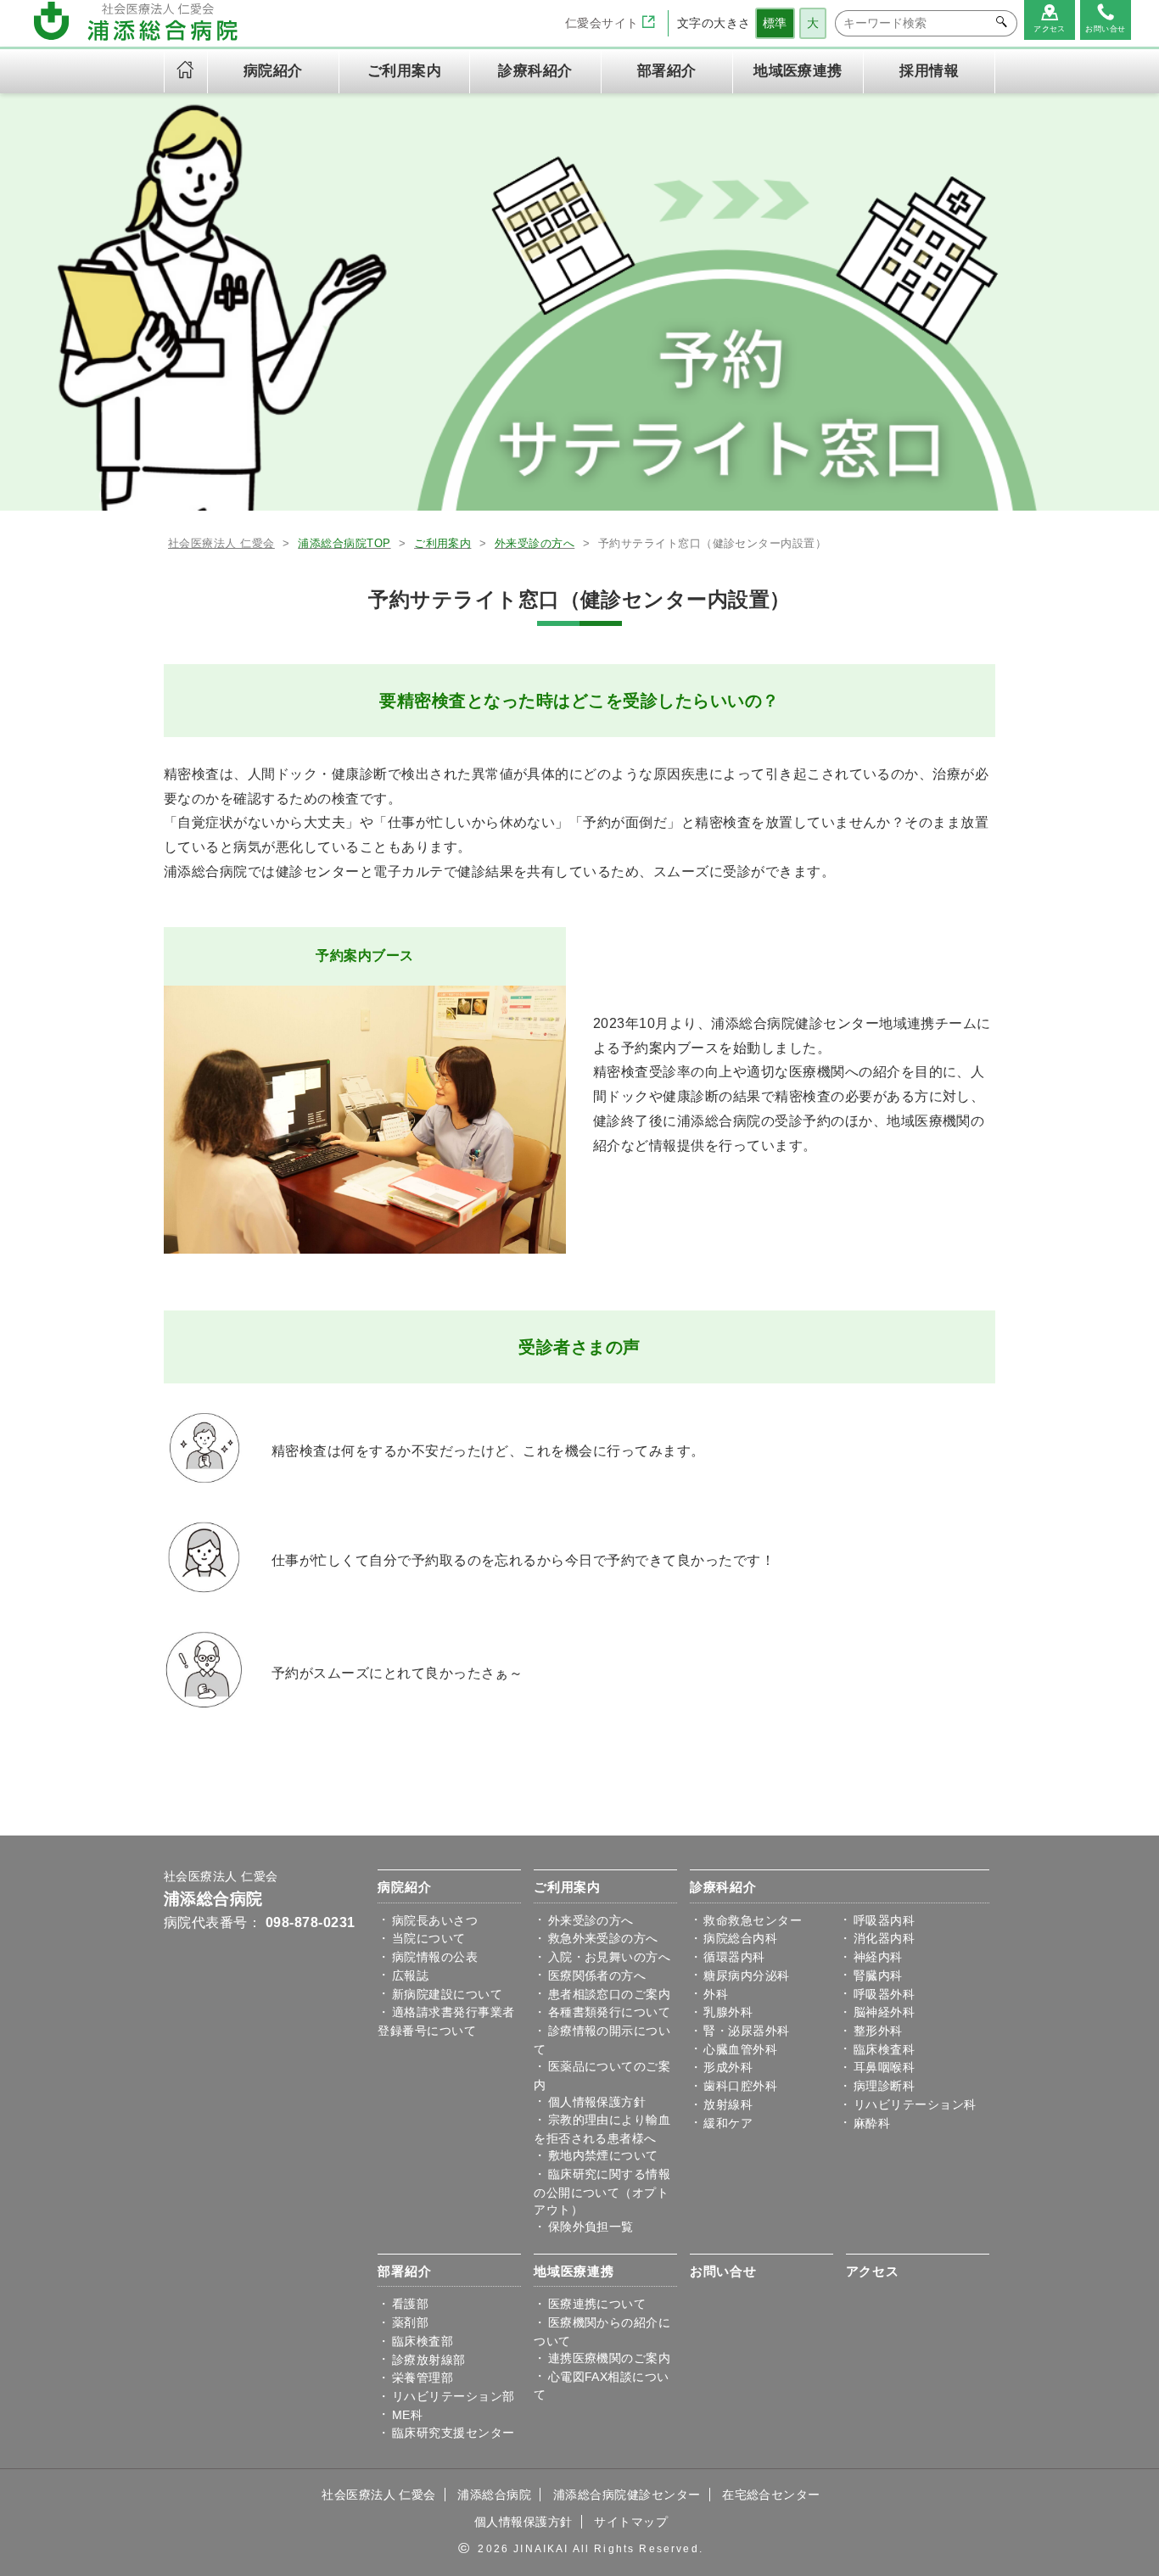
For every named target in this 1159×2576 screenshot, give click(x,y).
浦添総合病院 (213, 1899)
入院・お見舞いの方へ (610, 1957)
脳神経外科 (884, 2012)
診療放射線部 (429, 2360)
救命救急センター (753, 1920)
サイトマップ (631, 2522)
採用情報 (929, 71)
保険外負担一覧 (591, 2227)
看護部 (410, 2304)
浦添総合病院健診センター (627, 2495)
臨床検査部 (423, 2341)
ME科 (407, 2415)
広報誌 (410, 1975)
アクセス (873, 2271)
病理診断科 (884, 2086)
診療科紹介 (723, 1887)
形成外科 (728, 2067)
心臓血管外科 (740, 2049)
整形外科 (878, 2031)
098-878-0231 (311, 1922)
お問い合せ (723, 2271)
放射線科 (728, 2104)
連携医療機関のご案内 (610, 2358)
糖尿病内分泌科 (746, 1975)
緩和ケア (728, 2123)
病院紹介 (404, 1887)
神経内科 (878, 1957)
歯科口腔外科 (740, 2086)
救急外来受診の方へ (603, 1938)
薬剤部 (410, 2322)
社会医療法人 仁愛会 (221, 1877)
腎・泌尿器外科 (746, 2031)
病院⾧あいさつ (435, 1920)
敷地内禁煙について (603, 2155)
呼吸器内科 (884, 1920)
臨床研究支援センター (454, 2433)
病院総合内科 (740, 1938)
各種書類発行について (610, 2012)
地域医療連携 (574, 2271)
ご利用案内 (567, 1887)
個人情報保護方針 (597, 2102)
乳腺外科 (728, 2012)
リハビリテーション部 (454, 2396)
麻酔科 (872, 2123)
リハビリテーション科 (915, 2104)
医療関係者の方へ (597, 1975)
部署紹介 (404, 2271)
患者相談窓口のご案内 (610, 1994)
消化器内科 (884, 1938)
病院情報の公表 (435, 1957)
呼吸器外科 (884, 1994)
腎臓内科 (878, 1975)
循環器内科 (734, 1957)
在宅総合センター (771, 2495)
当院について (429, 1938)
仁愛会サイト (604, 23)
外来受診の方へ (591, 1920)
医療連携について (597, 2304)
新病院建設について (447, 1994)
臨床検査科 (884, 2049)
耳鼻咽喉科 (884, 2067)
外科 (716, 1994)
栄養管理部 (423, 2378)
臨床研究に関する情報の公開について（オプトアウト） (602, 2192)
